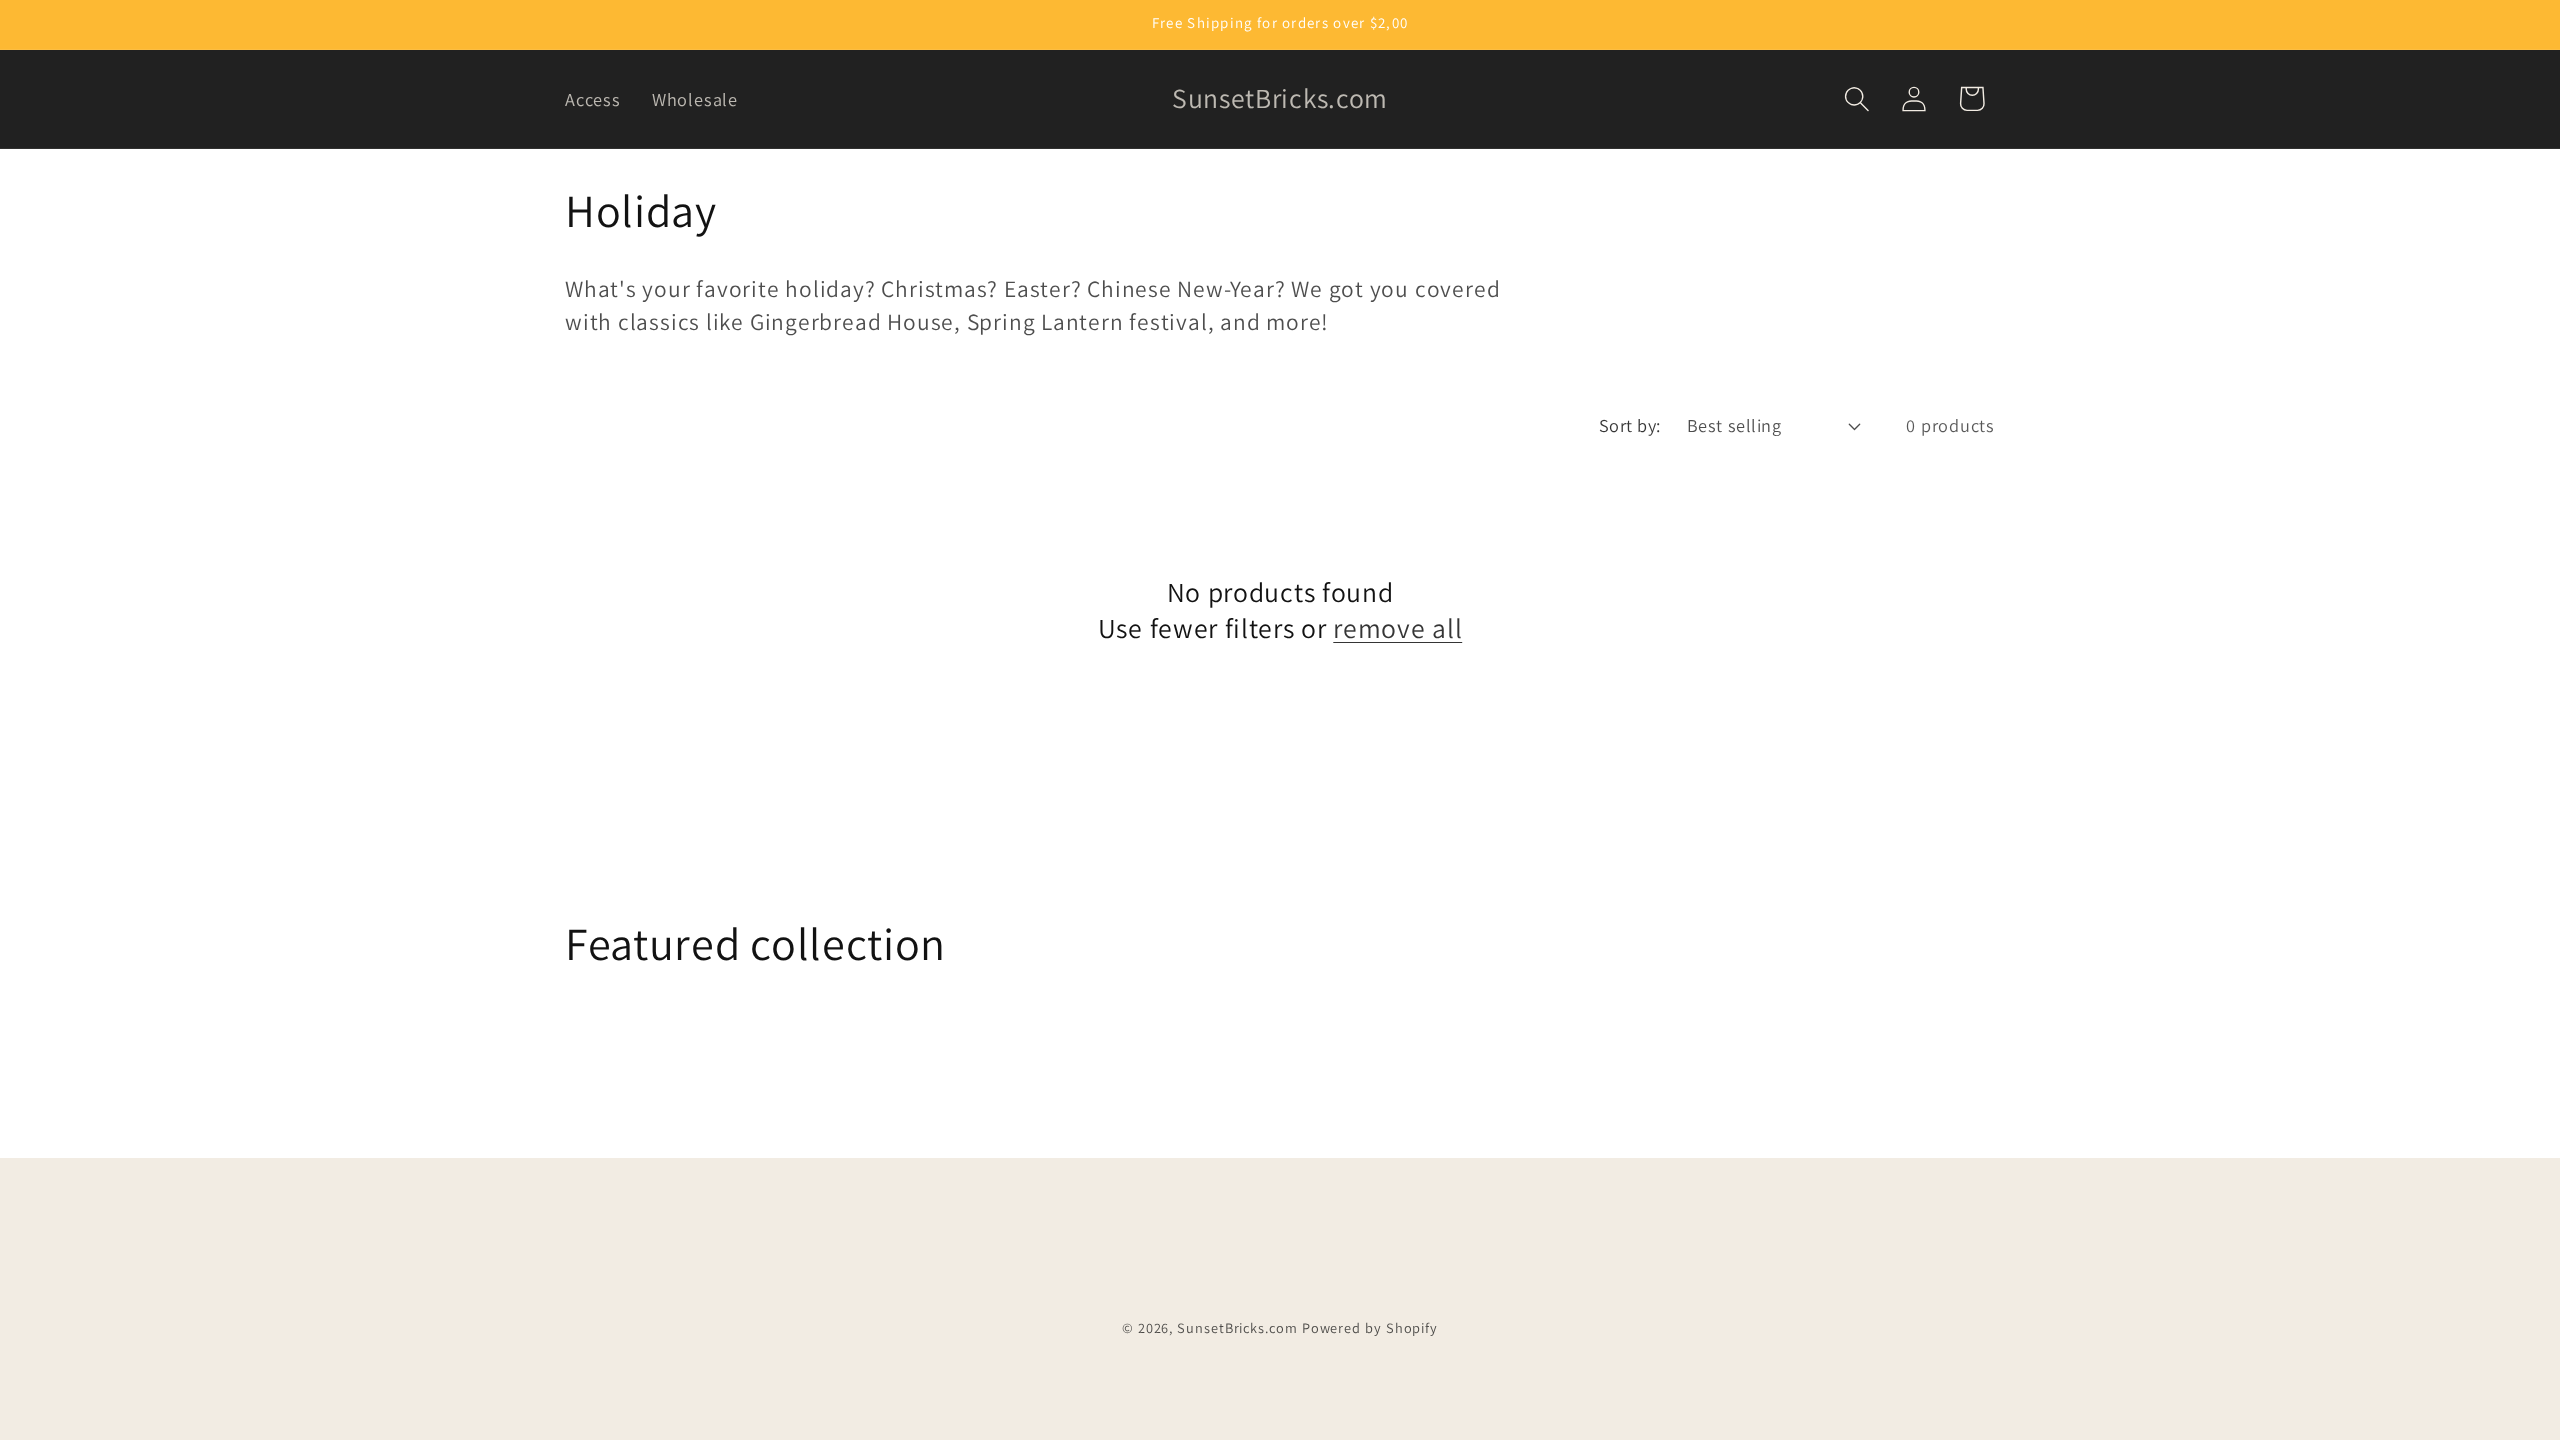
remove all (1397, 628)
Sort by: (1630, 425)
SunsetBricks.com (1237, 1327)
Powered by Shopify (1370, 1327)
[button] (1857, 98)
